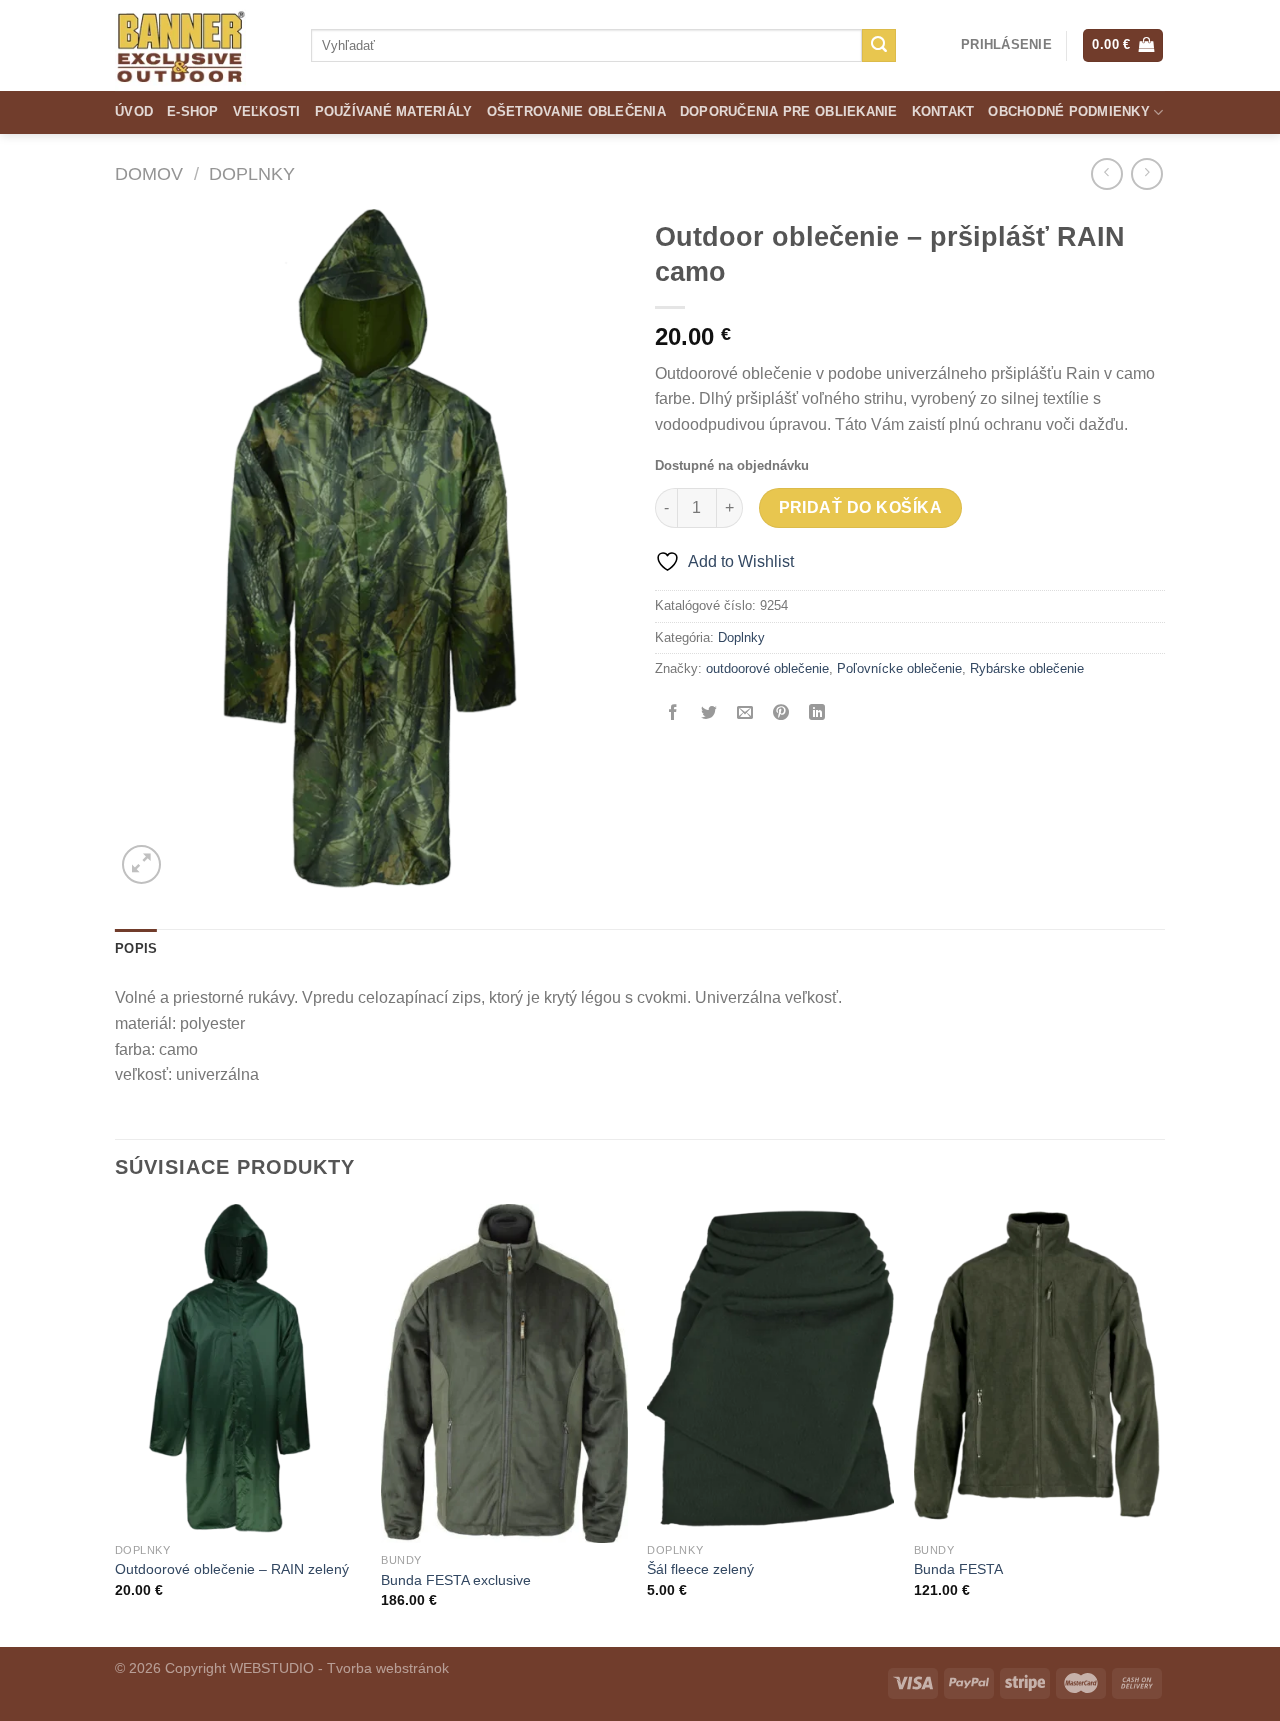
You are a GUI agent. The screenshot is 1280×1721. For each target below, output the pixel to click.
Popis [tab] (136, 948)
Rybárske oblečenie (1027, 668)
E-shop (193, 111)
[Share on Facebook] (673, 713)
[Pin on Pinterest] (781, 713)
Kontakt (943, 111)
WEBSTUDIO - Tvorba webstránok (339, 1668)
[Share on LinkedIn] (817, 713)
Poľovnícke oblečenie (899, 668)
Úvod (134, 111)
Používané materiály (394, 111)
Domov (149, 173)
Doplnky (252, 173)
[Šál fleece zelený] (770, 1368)
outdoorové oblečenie (767, 668)
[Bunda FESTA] (1037, 1368)
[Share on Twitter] (709, 713)
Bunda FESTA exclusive (456, 1580)
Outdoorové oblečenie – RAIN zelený (232, 1569)
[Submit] (879, 46)
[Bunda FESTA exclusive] (504, 1374)
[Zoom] (141, 864)
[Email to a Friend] (745, 713)
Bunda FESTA (958, 1569)
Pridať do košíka (860, 507)
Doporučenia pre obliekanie (789, 111)
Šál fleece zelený (700, 1569)
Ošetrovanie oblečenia (576, 111)
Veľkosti (267, 111)
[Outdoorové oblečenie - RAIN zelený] (238, 1368)
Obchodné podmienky (1069, 111)
